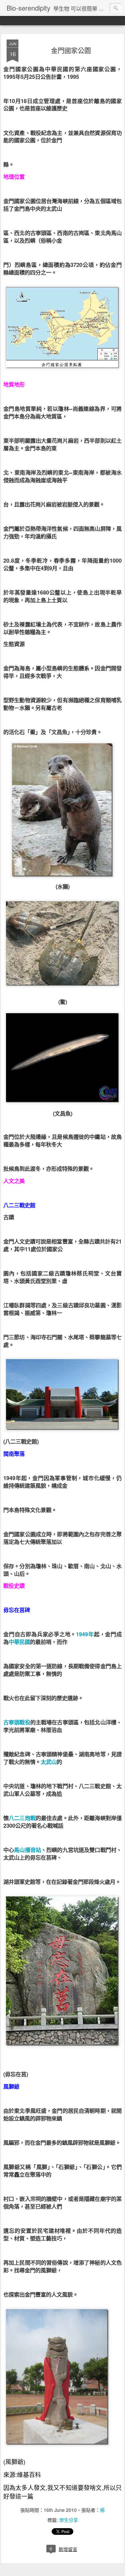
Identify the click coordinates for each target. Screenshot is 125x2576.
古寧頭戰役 (17, 1722)
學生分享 (69, 2520)
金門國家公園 (71, 50)
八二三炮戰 (22, 1818)
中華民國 (19, 1642)
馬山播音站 (27, 1850)
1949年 (85, 1634)
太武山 (49, 1762)
